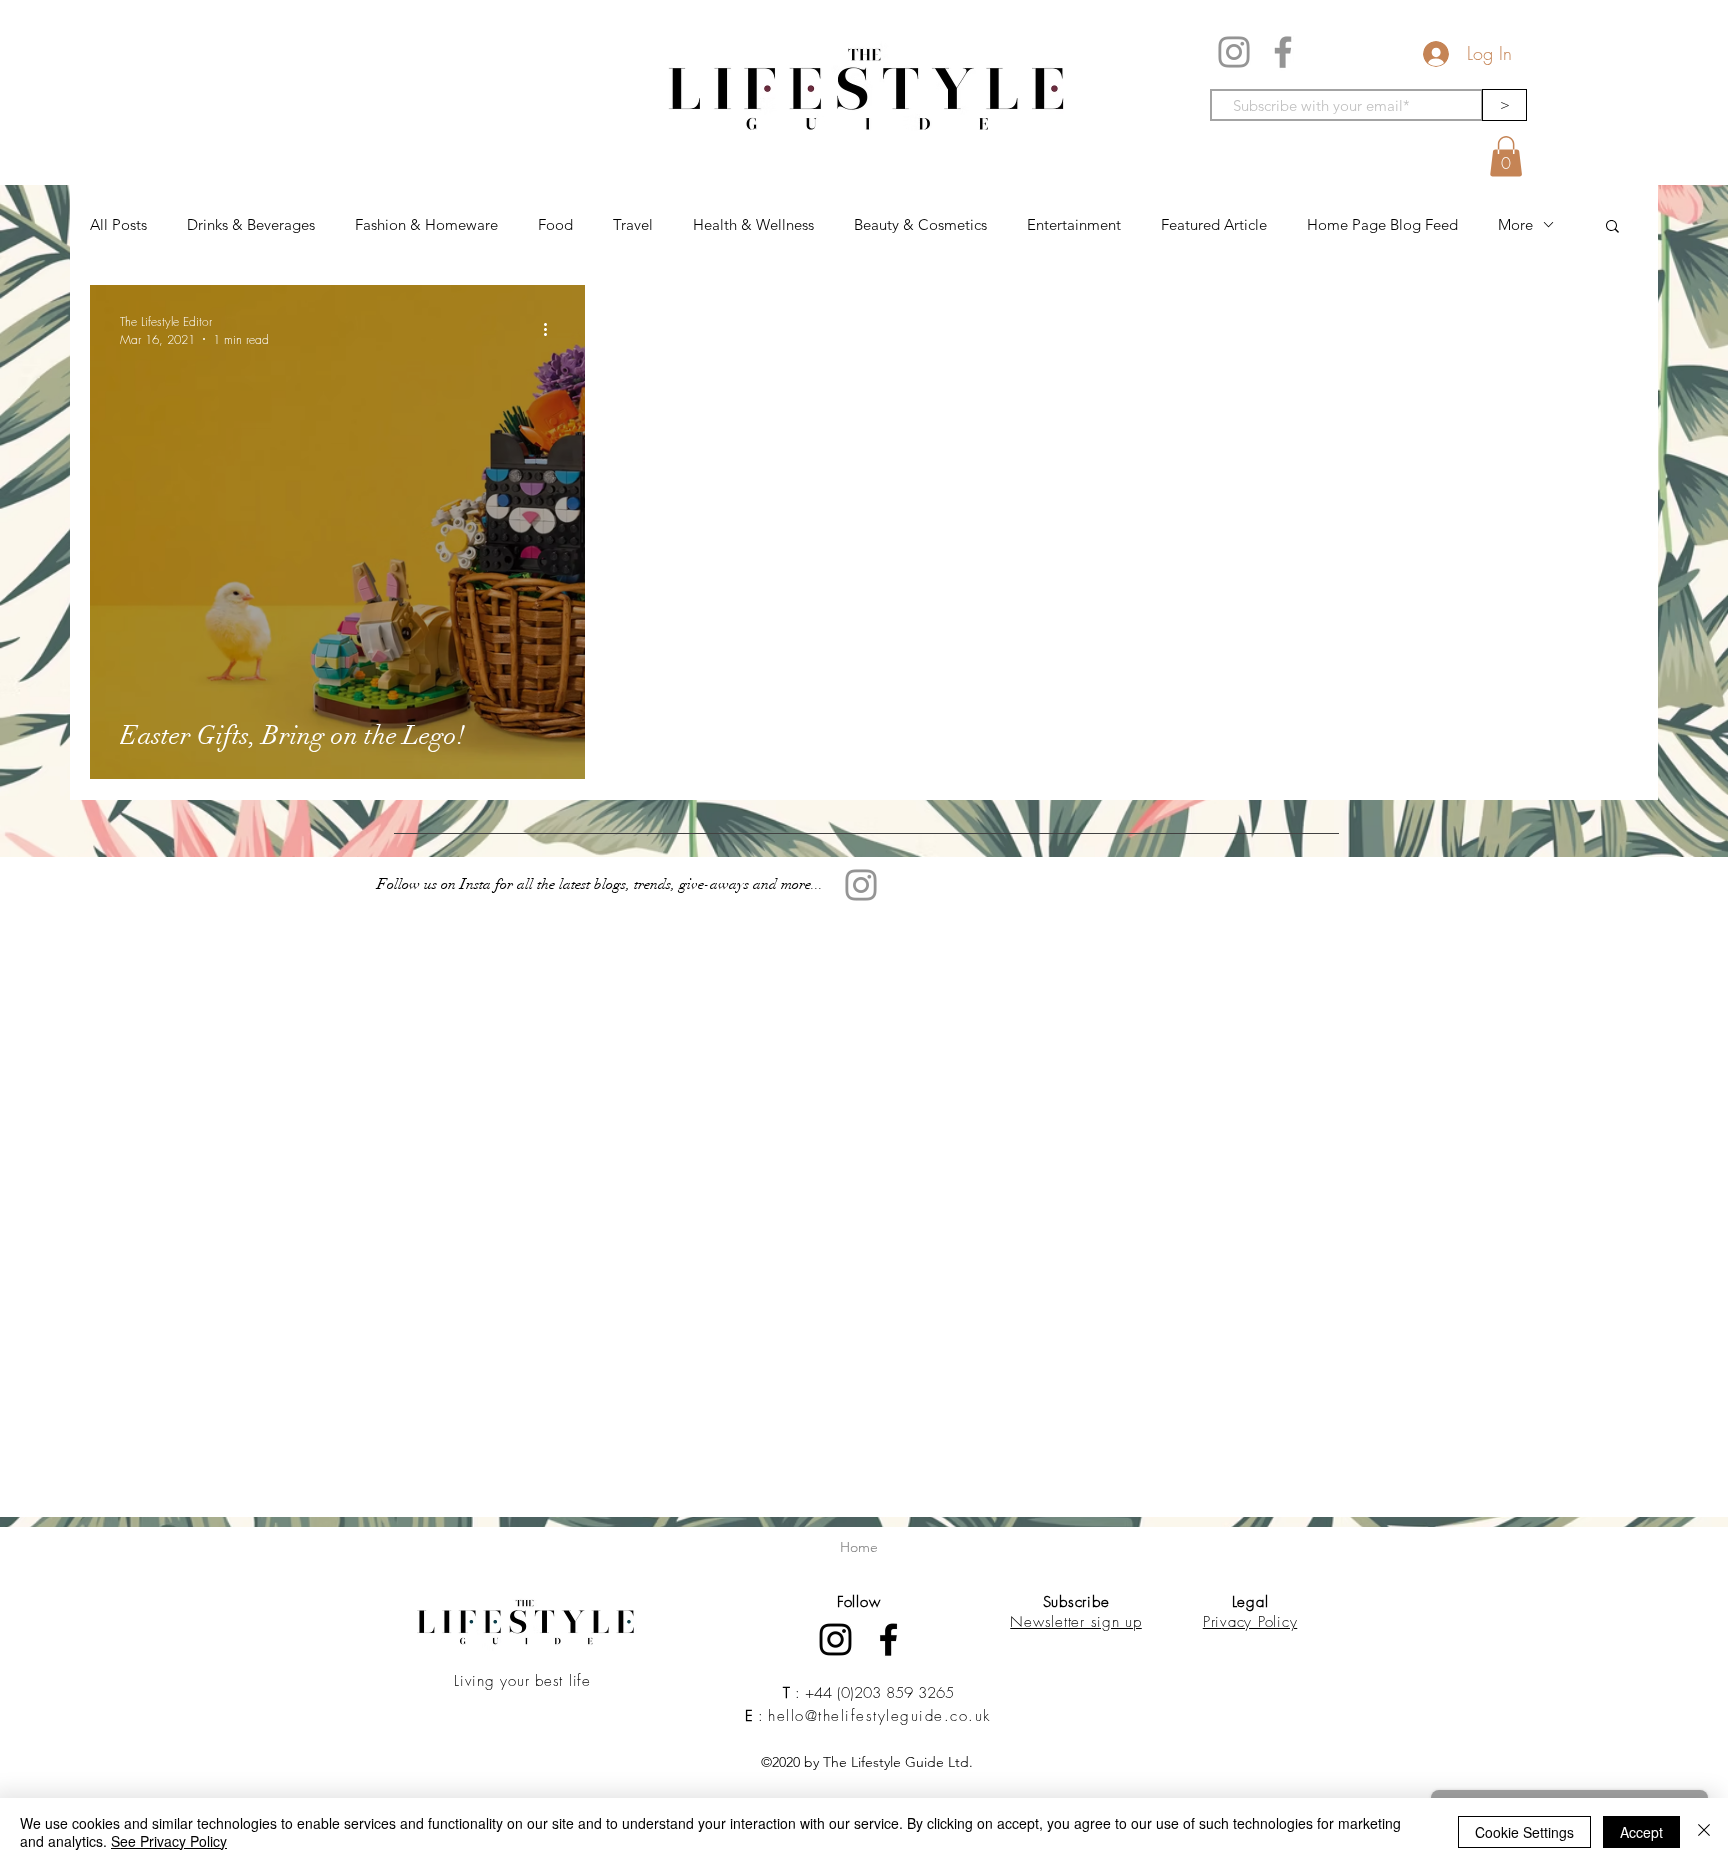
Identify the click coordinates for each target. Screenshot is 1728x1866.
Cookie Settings (1524, 1832)
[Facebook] (1283, 52)
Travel (633, 224)
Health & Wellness (753, 224)
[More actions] (552, 330)
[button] (1506, 156)
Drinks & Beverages (251, 224)
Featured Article (1214, 224)
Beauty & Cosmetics (920, 224)
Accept (1641, 1832)
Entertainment (1074, 224)
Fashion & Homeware (426, 224)
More (1515, 224)
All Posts (118, 224)
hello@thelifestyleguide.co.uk (879, 1716)
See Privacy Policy (169, 1841)
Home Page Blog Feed (1382, 224)
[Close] (1704, 1832)
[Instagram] (1234, 52)
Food (555, 224)
